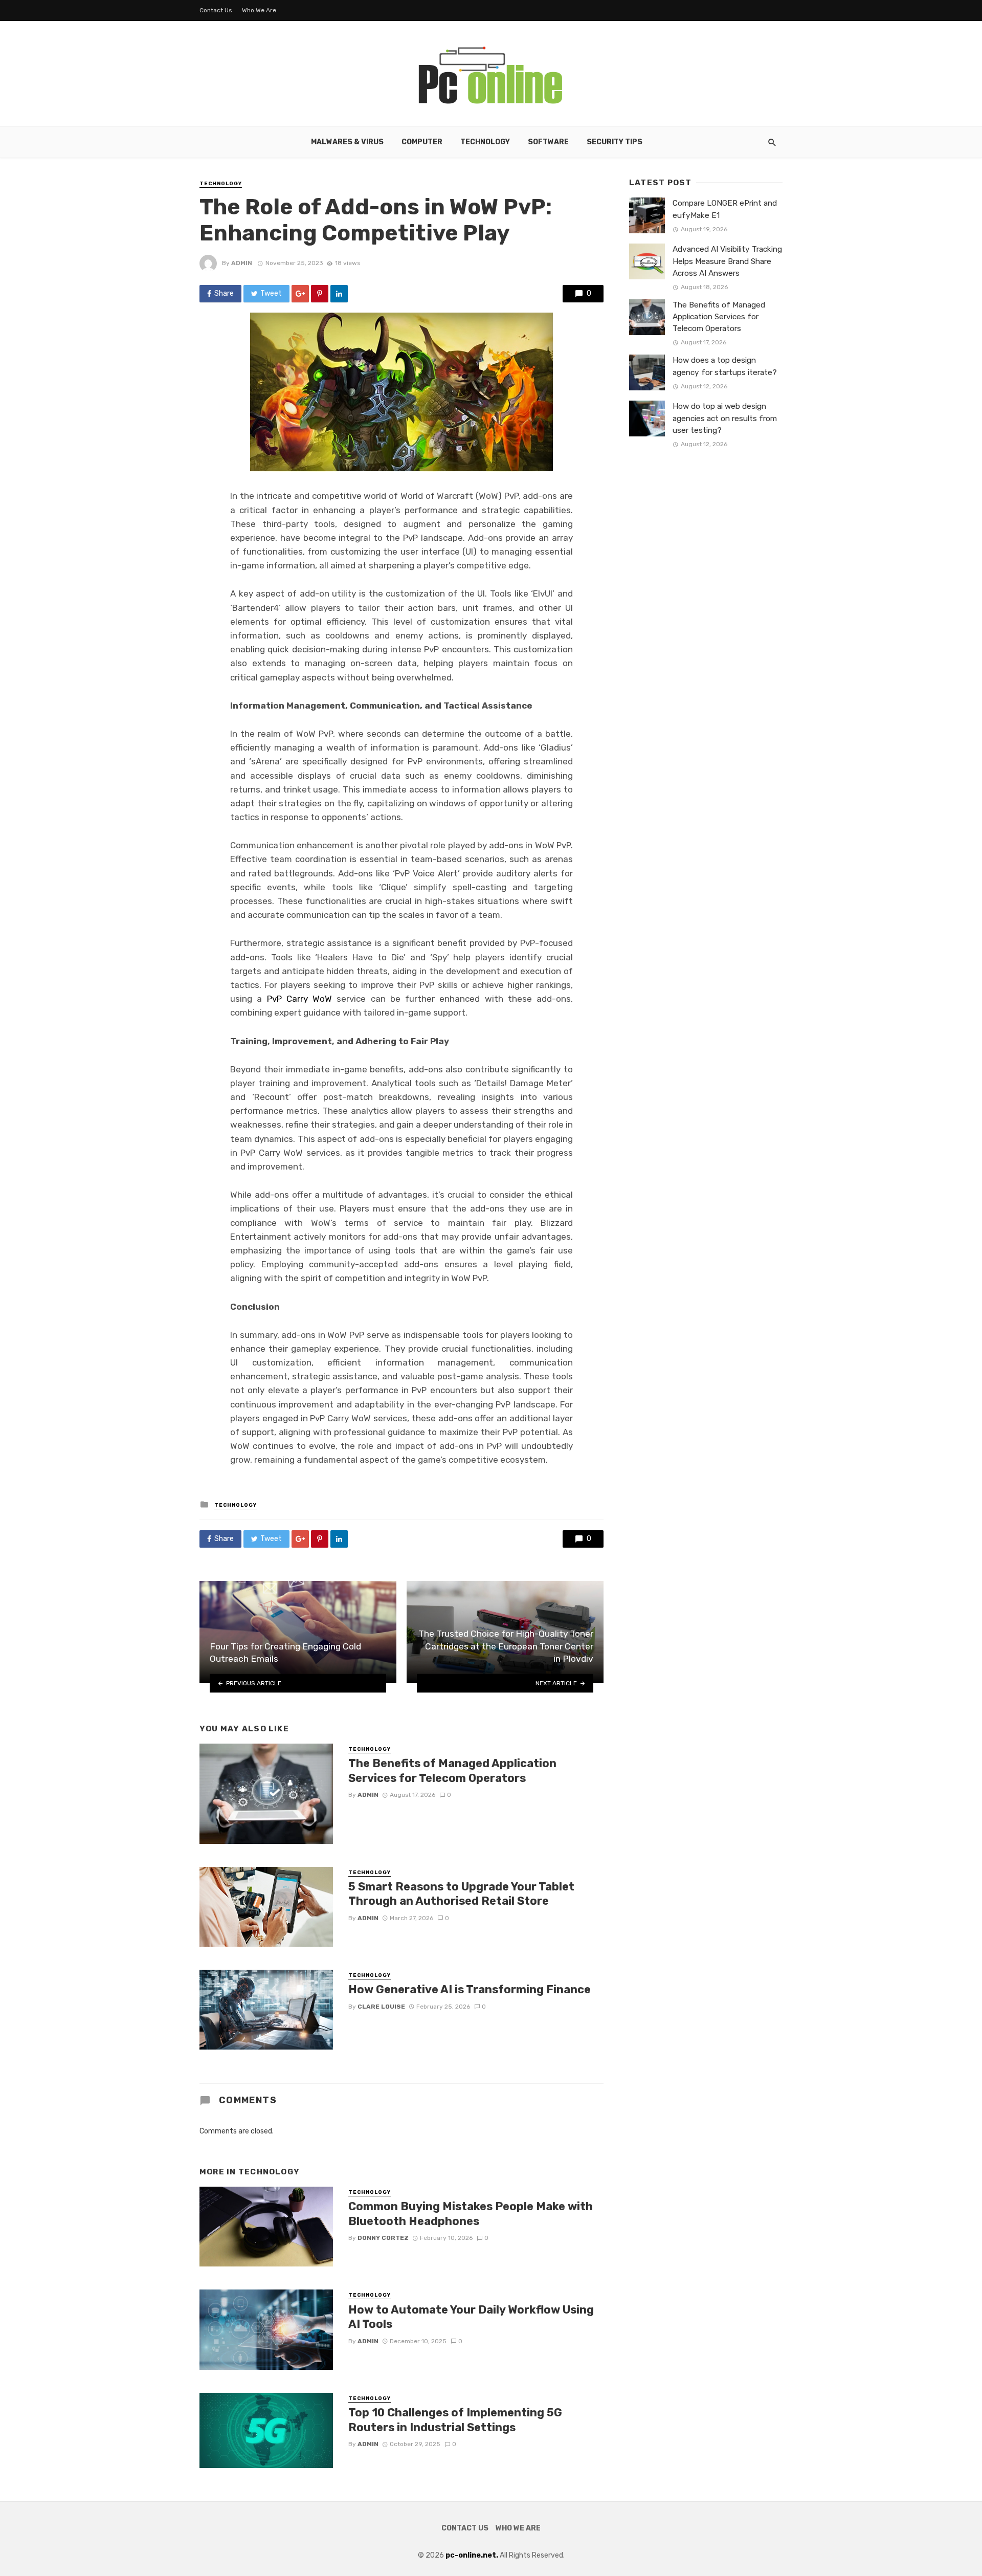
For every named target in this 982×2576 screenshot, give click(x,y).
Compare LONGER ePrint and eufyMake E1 (725, 209)
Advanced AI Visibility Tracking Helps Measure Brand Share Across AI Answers (727, 261)
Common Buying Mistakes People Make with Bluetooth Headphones (471, 2214)
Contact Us (216, 10)
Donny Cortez (383, 2238)
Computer (422, 142)
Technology (485, 142)
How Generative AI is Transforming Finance (470, 1989)
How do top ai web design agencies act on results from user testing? (725, 418)
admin (242, 263)
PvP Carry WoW (300, 999)
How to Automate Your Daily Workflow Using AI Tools (471, 2317)
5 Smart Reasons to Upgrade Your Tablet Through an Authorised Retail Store (461, 1894)
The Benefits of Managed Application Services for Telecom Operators (452, 1770)
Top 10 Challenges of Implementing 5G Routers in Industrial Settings (455, 2420)
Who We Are (259, 10)
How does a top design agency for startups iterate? (725, 366)
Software (548, 142)
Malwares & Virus (347, 142)
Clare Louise (381, 2007)
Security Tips (615, 142)
